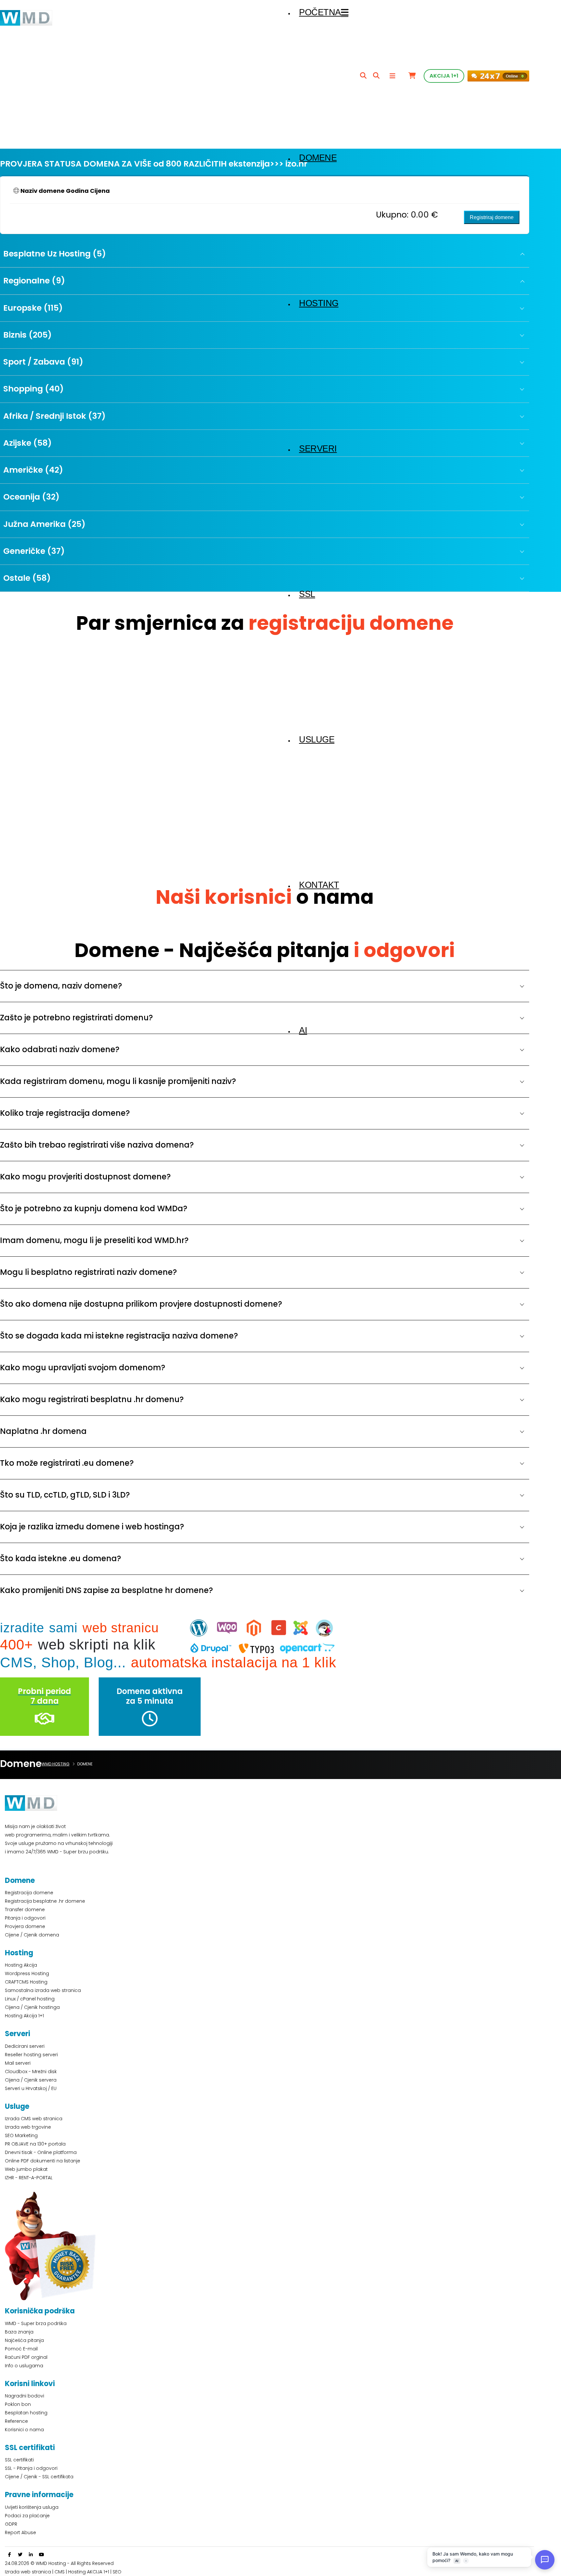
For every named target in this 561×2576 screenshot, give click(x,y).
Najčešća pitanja (24, 2340)
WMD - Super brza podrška (36, 2323)
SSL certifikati (19, 2460)
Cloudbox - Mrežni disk (31, 2072)
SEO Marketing (21, 2135)
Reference (16, 2421)
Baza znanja (19, 2332)
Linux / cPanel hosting (30, 1999)
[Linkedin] (31, 2555)
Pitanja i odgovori (25, 1918)
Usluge (317, 740)
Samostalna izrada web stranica (43, 1990)
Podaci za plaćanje (27, 2516)
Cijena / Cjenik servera (31, 2080)
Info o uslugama (24, 2366)
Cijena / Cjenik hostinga (32, 2007)
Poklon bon (18, 2404)
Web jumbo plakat (26, 2169)
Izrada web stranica (28, 2572)
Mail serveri (18, 2063)
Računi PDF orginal (26, 2357)
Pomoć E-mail (21, 2349)
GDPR (11, 2524)
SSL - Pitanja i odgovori (31, 2468)
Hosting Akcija (21, 1965)
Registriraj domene (492, 217)
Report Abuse (20, 2532)
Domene (318, 158)
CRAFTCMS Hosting (26, 1982)
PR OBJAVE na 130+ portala (35, 2144)
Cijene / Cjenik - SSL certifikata (39, 2477)
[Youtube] (42, 2555)
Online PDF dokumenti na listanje (43, 2161)
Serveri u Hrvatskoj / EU (31, 2088)
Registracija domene (29, 1893)
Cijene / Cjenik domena (32, 1935)
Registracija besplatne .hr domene (45, 1901)
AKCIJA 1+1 (444, 76)
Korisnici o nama (24, 2430)
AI (303, 1030)
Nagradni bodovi (25, 2396)
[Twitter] (20, 2555)
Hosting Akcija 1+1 (24, 2016)
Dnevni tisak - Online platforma (41, 2152)
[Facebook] (9, 2555)
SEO (117, 2572)
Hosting (319, 303)
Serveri (318, 449)
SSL (307, 594)
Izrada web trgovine (28, 2127)
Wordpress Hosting (27, 1973)
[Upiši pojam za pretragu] (363, 76)
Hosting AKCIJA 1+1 (89, 2572)
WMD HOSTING (56, 1764)
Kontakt (319, 885)
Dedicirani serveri (25, 2046)
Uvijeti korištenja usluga (32, 2507)
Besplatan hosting (26, 2413)
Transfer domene (25, 1910)
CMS (60, 2572)
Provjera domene (25, 1926)
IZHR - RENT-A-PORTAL (29, 2178)
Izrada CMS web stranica (34, 2119)
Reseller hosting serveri (31, 2055)
